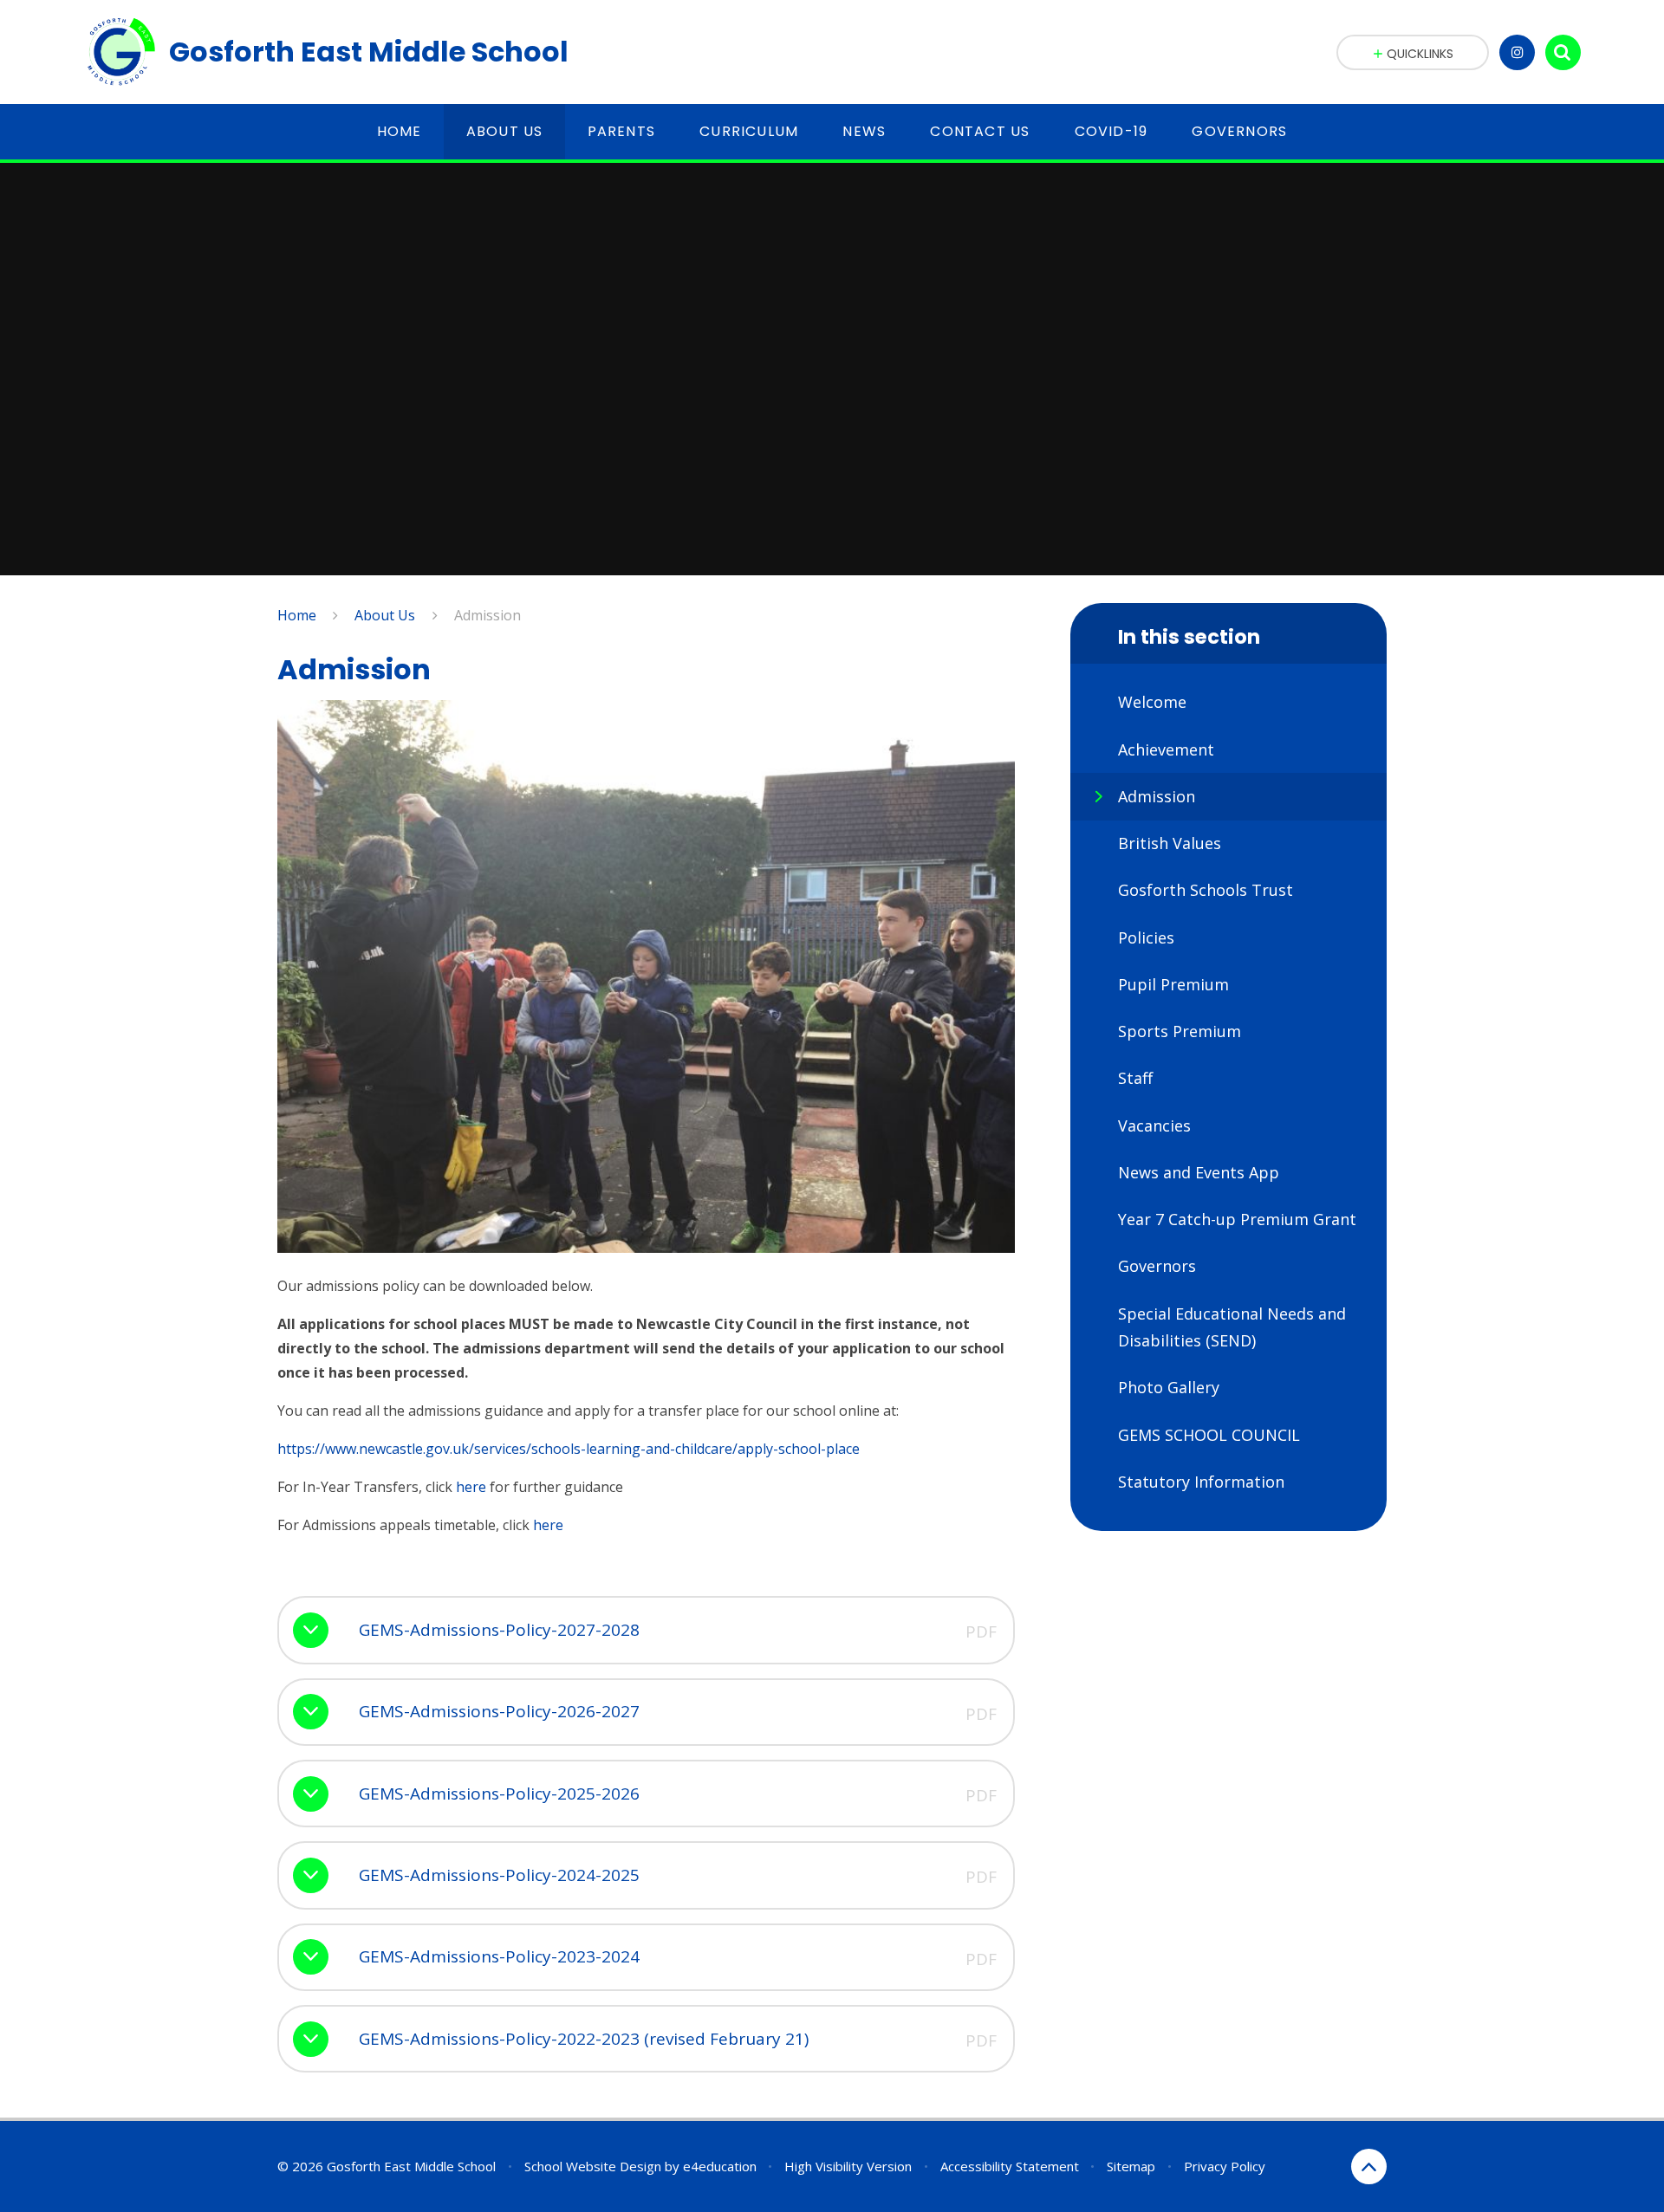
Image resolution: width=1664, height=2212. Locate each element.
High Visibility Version (848, 2166)
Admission (487, 615)
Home (297, 615)
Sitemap (1131, 2166)
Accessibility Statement (1010, 2166)
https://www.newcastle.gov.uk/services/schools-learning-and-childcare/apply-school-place (569, 1449)
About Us (385, 615)
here (471, 1487)
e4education (720, 2166)
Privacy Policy (1225, 2166)
